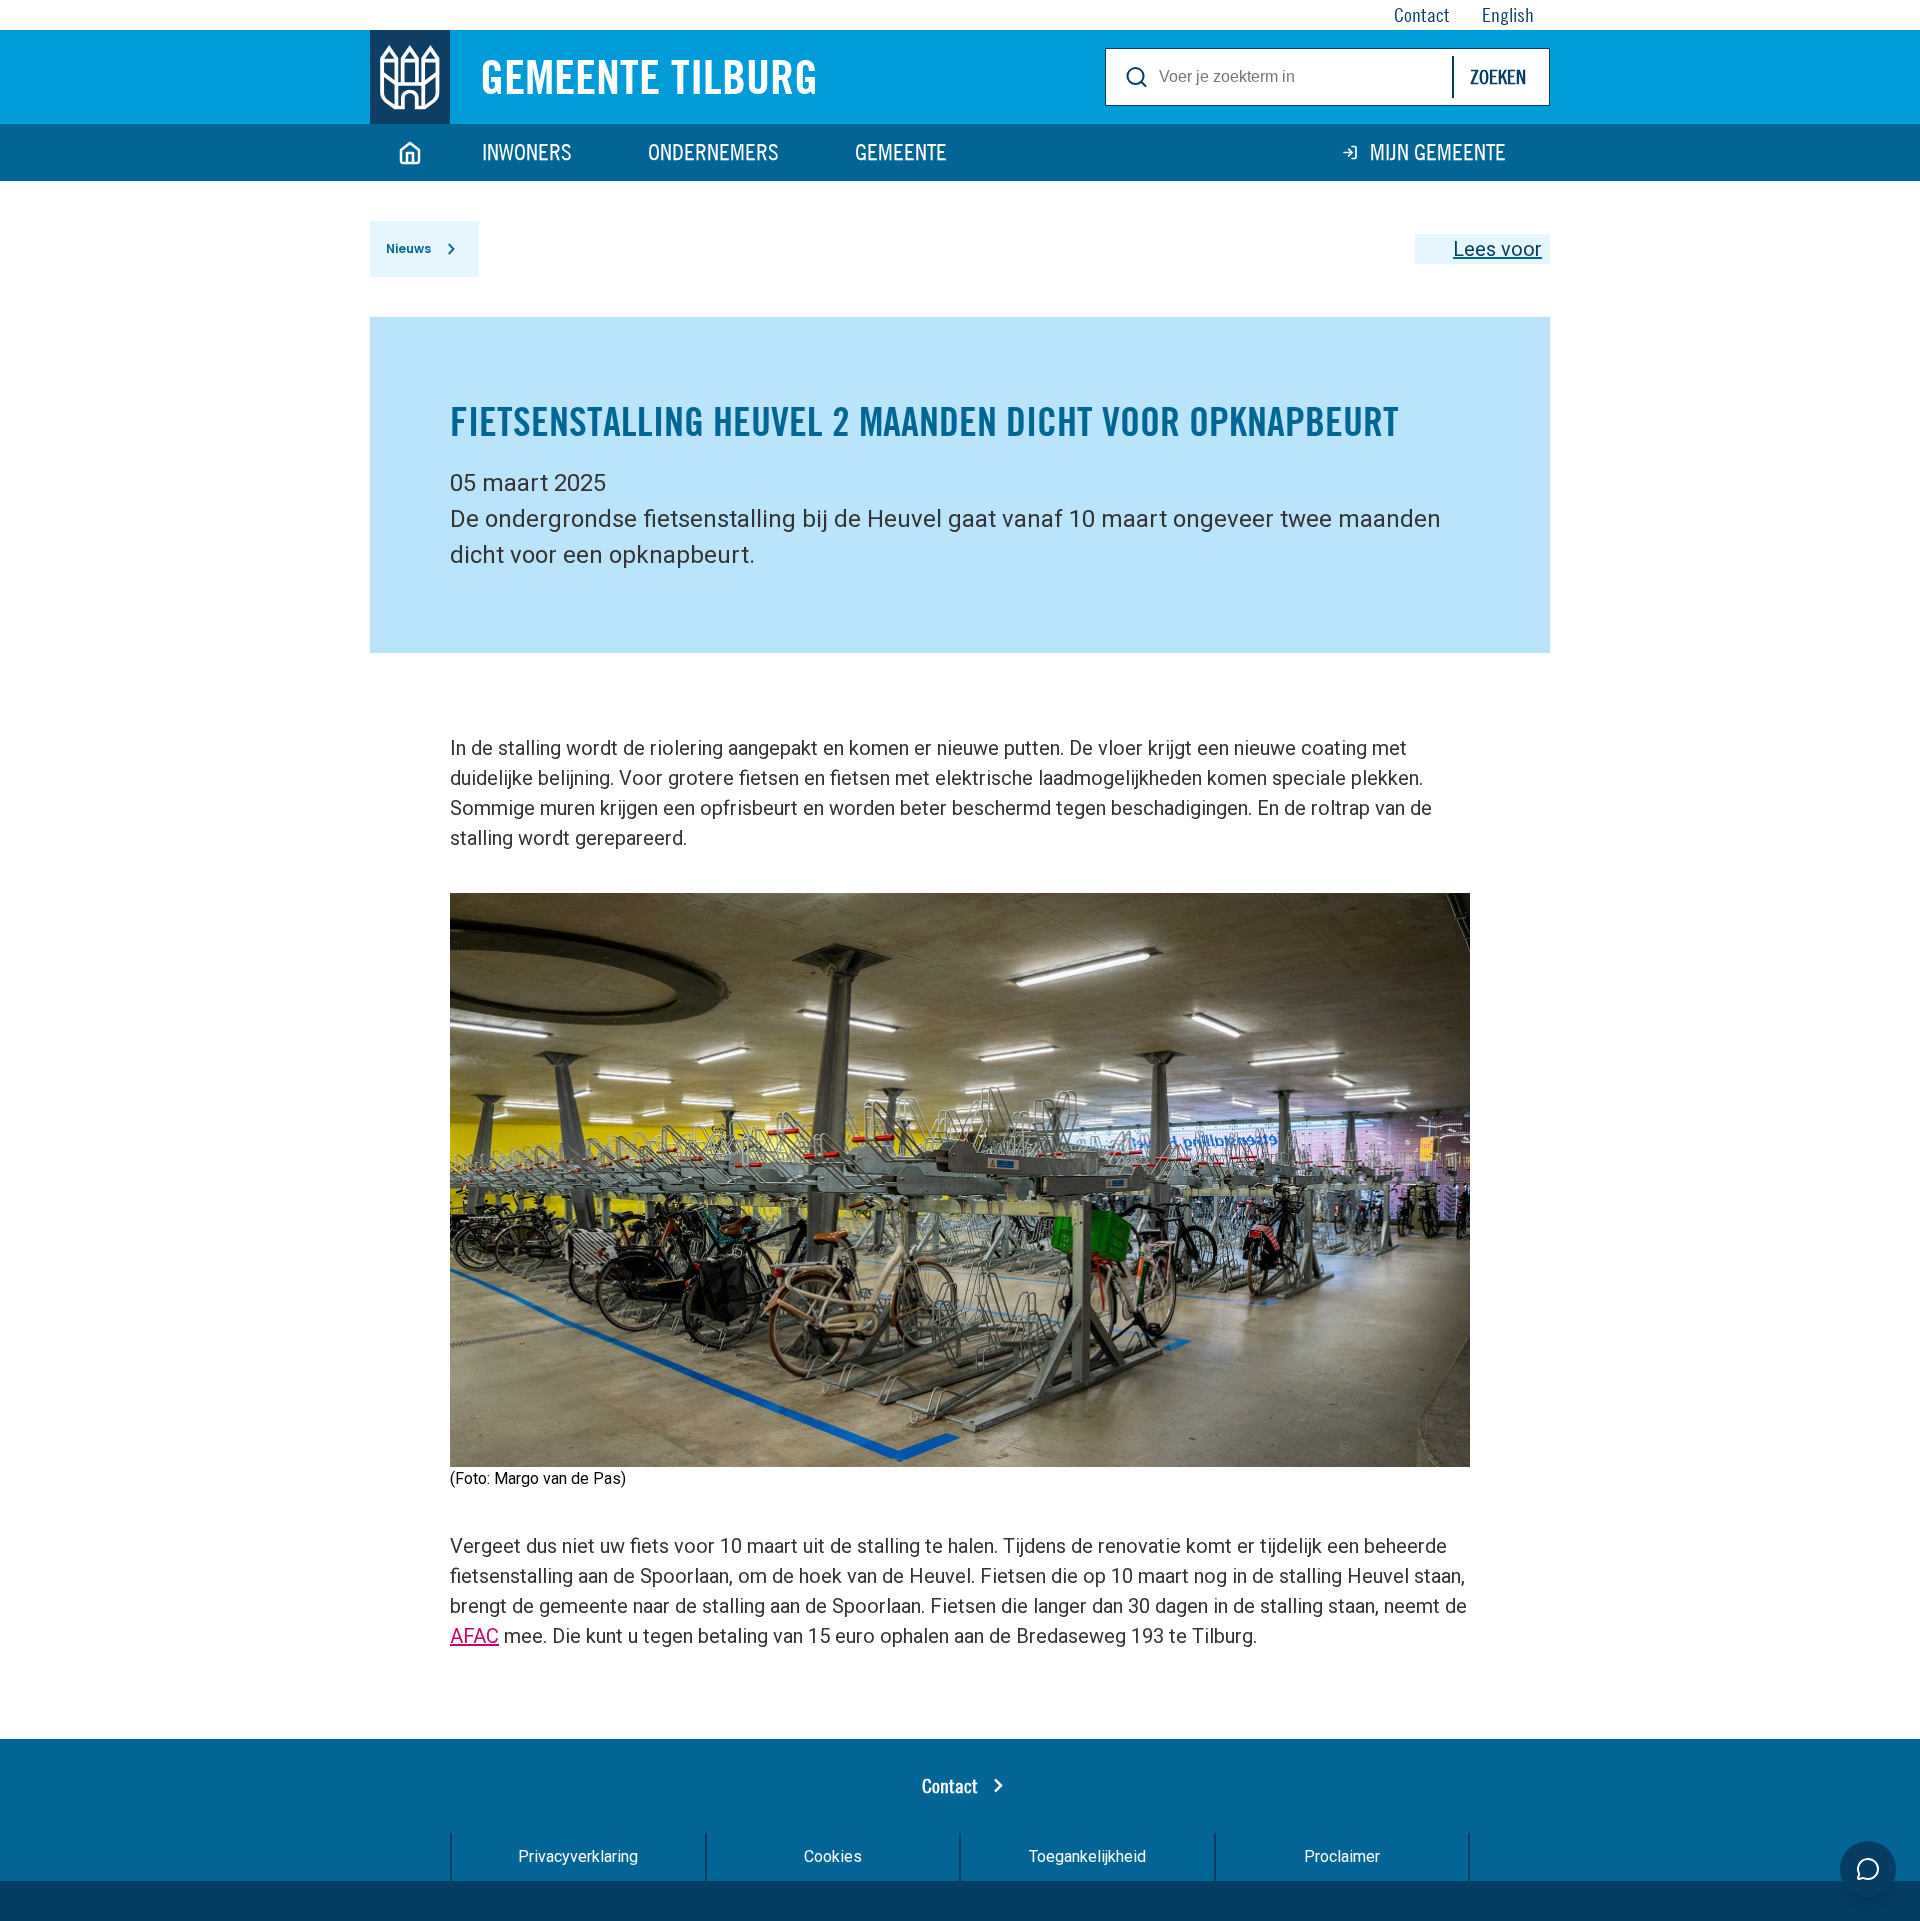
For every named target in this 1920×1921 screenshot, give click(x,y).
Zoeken (1498, 76)
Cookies (833, 1856)
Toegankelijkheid (1087, 1856)
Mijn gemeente (1438, 152)
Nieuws (408, 248)
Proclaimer (1342, 1856)
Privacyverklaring (578, 1856)
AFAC (474, 1636)
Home (410, 152)
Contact (950, 1785)
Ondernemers (713, 152)
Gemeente (901, 152)
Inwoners (527, 152)
